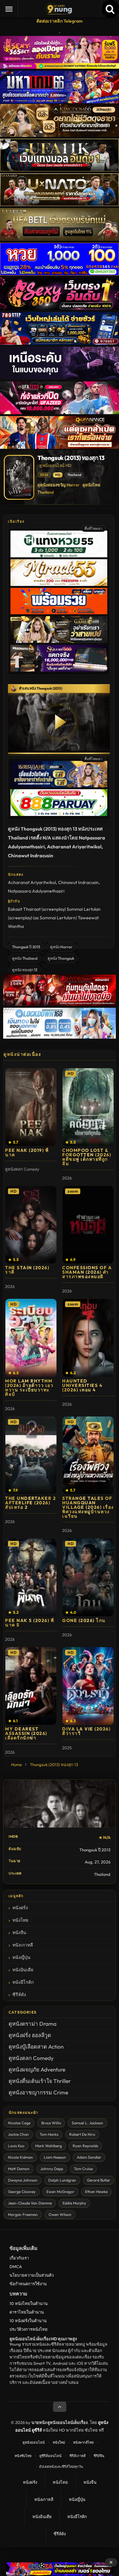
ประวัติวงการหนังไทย (29, 2329)
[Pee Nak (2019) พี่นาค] (31, 1107)
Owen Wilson (60, 2214)
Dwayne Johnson (23, 2180)
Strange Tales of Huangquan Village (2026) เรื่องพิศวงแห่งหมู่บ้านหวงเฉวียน (88, 1507)
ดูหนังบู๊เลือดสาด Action (36, 2047)
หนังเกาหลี (23, 1945)
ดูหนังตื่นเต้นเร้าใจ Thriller (40, 2081)
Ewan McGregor (60, 2192)
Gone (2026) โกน (84, 1620)
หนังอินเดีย (23, 1970)
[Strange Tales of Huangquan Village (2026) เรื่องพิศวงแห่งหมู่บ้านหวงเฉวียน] (88, 1455)
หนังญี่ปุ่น (21, 1957)
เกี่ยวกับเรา (19, 2258)
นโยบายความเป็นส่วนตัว (32, 2275)
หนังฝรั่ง (20, 1908)
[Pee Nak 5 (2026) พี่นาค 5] (31, 1577)
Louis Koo (16, 2146)
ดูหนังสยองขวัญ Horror (59, 485)
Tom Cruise (83, 2169)
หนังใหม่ (59, 2442)
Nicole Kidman (20, 2157)
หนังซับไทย (23, 2456)
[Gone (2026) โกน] (88, 1577)
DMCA (16, 2266)
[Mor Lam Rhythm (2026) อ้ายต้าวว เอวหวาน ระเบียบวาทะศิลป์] (31, 1338)
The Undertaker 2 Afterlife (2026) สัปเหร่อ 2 (30, 1503)
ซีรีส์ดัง (19, 1995)
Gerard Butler (99, 2180)
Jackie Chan (18, 2134)
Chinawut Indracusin (78, 882)
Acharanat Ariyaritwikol (32, 882)
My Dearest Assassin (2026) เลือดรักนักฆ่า (26, 1733)
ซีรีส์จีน (99, 2456)
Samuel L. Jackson (87, 2123)
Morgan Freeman (23, 2214)
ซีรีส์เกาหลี (78, 2456)
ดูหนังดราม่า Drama (33, 2024)
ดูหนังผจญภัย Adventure (37, 2069)
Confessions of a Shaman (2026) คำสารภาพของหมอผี (87, 1272)
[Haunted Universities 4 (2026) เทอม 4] (88, 1338)
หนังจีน (19, 1932)
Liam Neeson (55, 2157)
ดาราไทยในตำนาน (27, 2312)
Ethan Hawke (96, 2192)
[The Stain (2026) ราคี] (31, 1225)
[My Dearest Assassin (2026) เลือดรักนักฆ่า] (31, 1686)
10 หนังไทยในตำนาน (29, 2303)
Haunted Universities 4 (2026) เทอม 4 (82, 1385)
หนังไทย (20, 1920)
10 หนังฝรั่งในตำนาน (28, 2321)
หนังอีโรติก (23, 1982)
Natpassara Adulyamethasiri (36, 891)
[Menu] (9, 9)
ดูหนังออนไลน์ (34, 2442)
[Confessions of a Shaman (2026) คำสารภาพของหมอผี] (88, 1225)
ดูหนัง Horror (61, 947)
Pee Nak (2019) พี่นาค (27, 1152)
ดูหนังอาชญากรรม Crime (38, 2092)
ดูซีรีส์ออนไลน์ (50, 2456)
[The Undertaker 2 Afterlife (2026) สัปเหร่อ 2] (31, 1455)
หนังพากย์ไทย (83, 2442)
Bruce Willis (51, 2123)
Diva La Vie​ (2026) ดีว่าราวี (86, 1731)
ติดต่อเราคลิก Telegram (60, 21)
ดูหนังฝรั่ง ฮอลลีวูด (30, 2035)
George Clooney (22, 2192)
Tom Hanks (49, 2134)
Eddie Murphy (74, 2203)
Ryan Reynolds (85, 2146)
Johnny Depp (52, 2169)
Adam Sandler (89, 2157)
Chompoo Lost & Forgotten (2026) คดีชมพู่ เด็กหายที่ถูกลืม (87, 1157)
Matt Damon (19, 2169)
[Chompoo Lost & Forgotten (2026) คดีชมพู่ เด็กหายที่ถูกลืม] (88, 1107)
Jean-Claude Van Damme (30, 2203)
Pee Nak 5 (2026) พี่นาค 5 (30, 1623)
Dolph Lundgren (62, 2180)
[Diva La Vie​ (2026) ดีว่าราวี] (88, 1686)
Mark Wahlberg (49, 2146)
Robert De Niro (82, 2134)
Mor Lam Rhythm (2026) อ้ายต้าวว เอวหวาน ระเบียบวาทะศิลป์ (29, 1388)
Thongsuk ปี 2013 (26, 947)
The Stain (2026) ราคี (27, 1270)
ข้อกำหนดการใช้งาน (28, 2284)
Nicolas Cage (19, 2123)
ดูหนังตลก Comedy (31, 2058)
